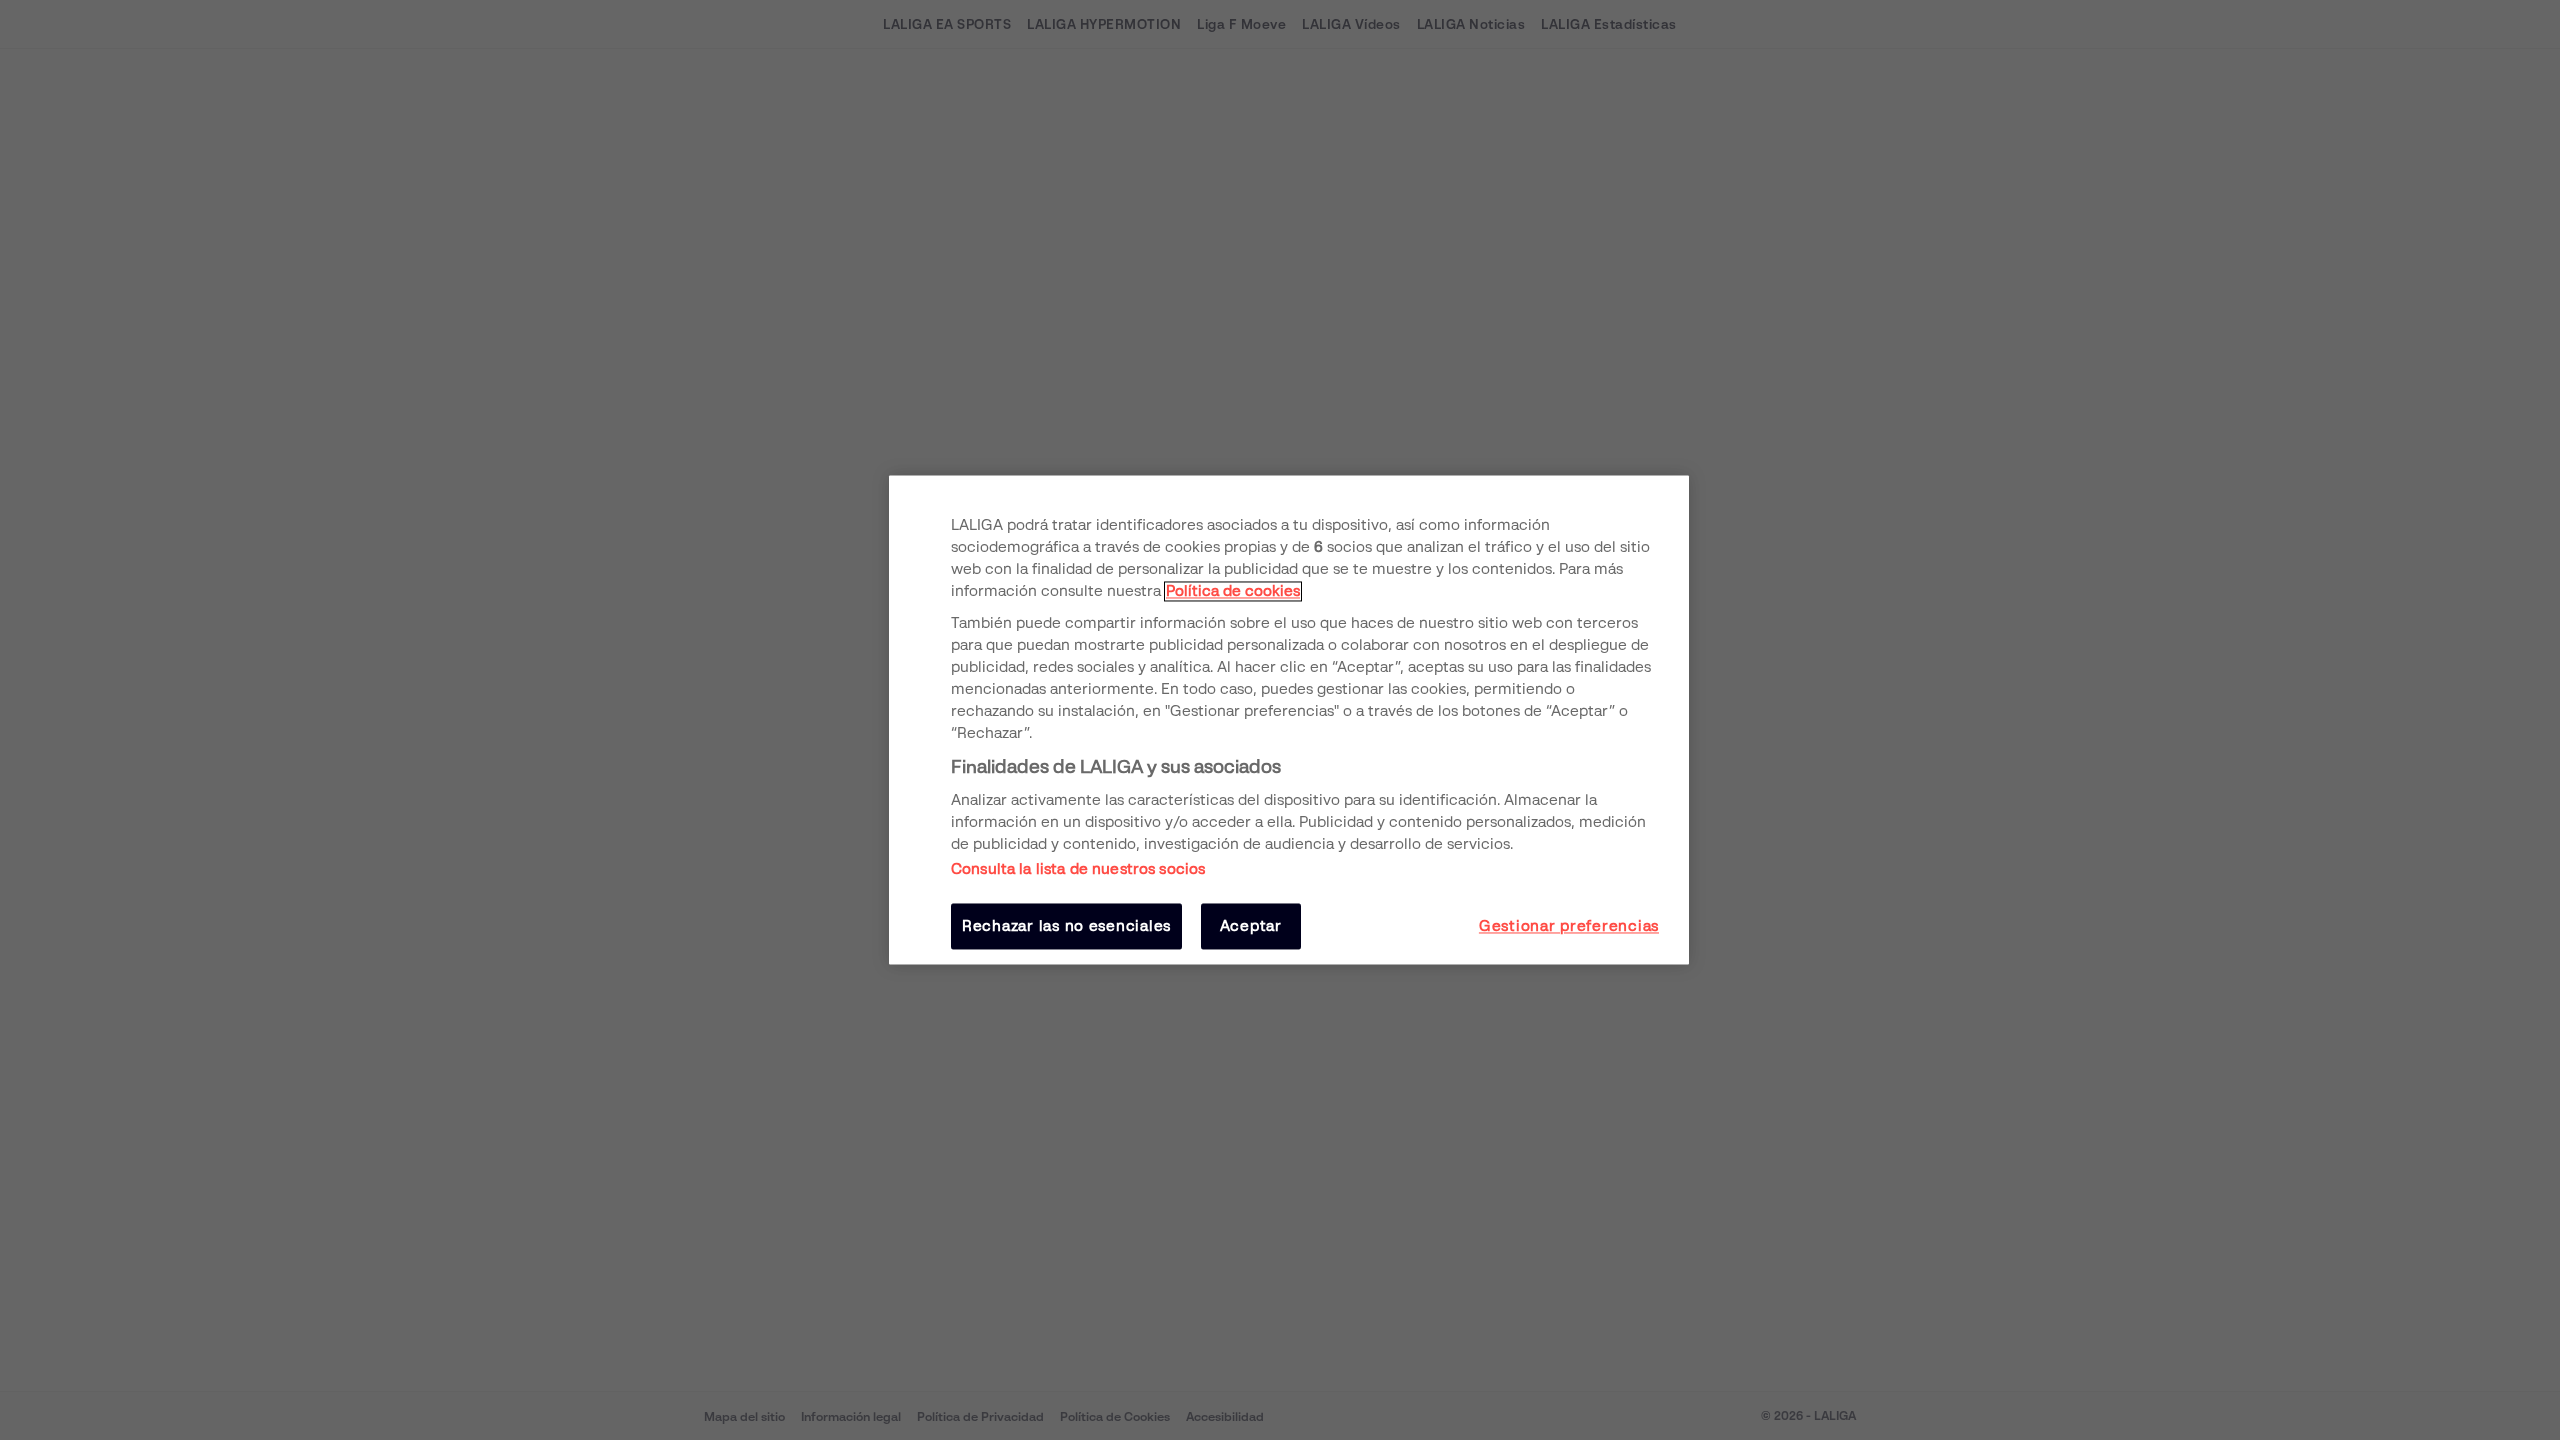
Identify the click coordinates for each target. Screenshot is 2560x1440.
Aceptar (1251, 926)
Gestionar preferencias (1569, 926)
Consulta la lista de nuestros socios (1078, 869)
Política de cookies (1233, 591)
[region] (1289, 719)
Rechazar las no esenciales (1066, 926)
